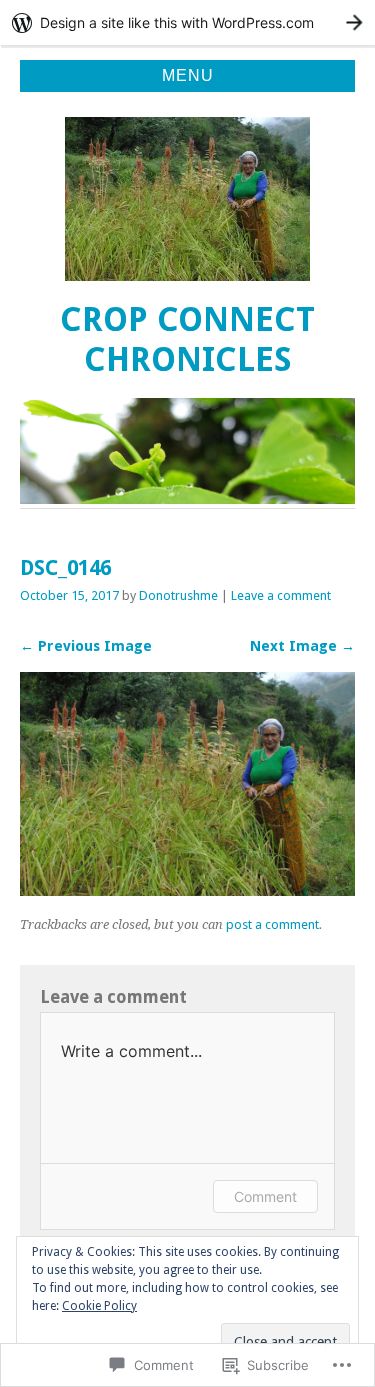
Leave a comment (281, 595)
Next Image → (302, 646)
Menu (188, 75)
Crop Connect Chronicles (187, 339)
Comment (265, 1196)
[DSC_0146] (187, 890)
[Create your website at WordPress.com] (187, 22)
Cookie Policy (99, 1306)
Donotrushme (178, 595)
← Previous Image (86, 646)
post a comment (272, 924)
